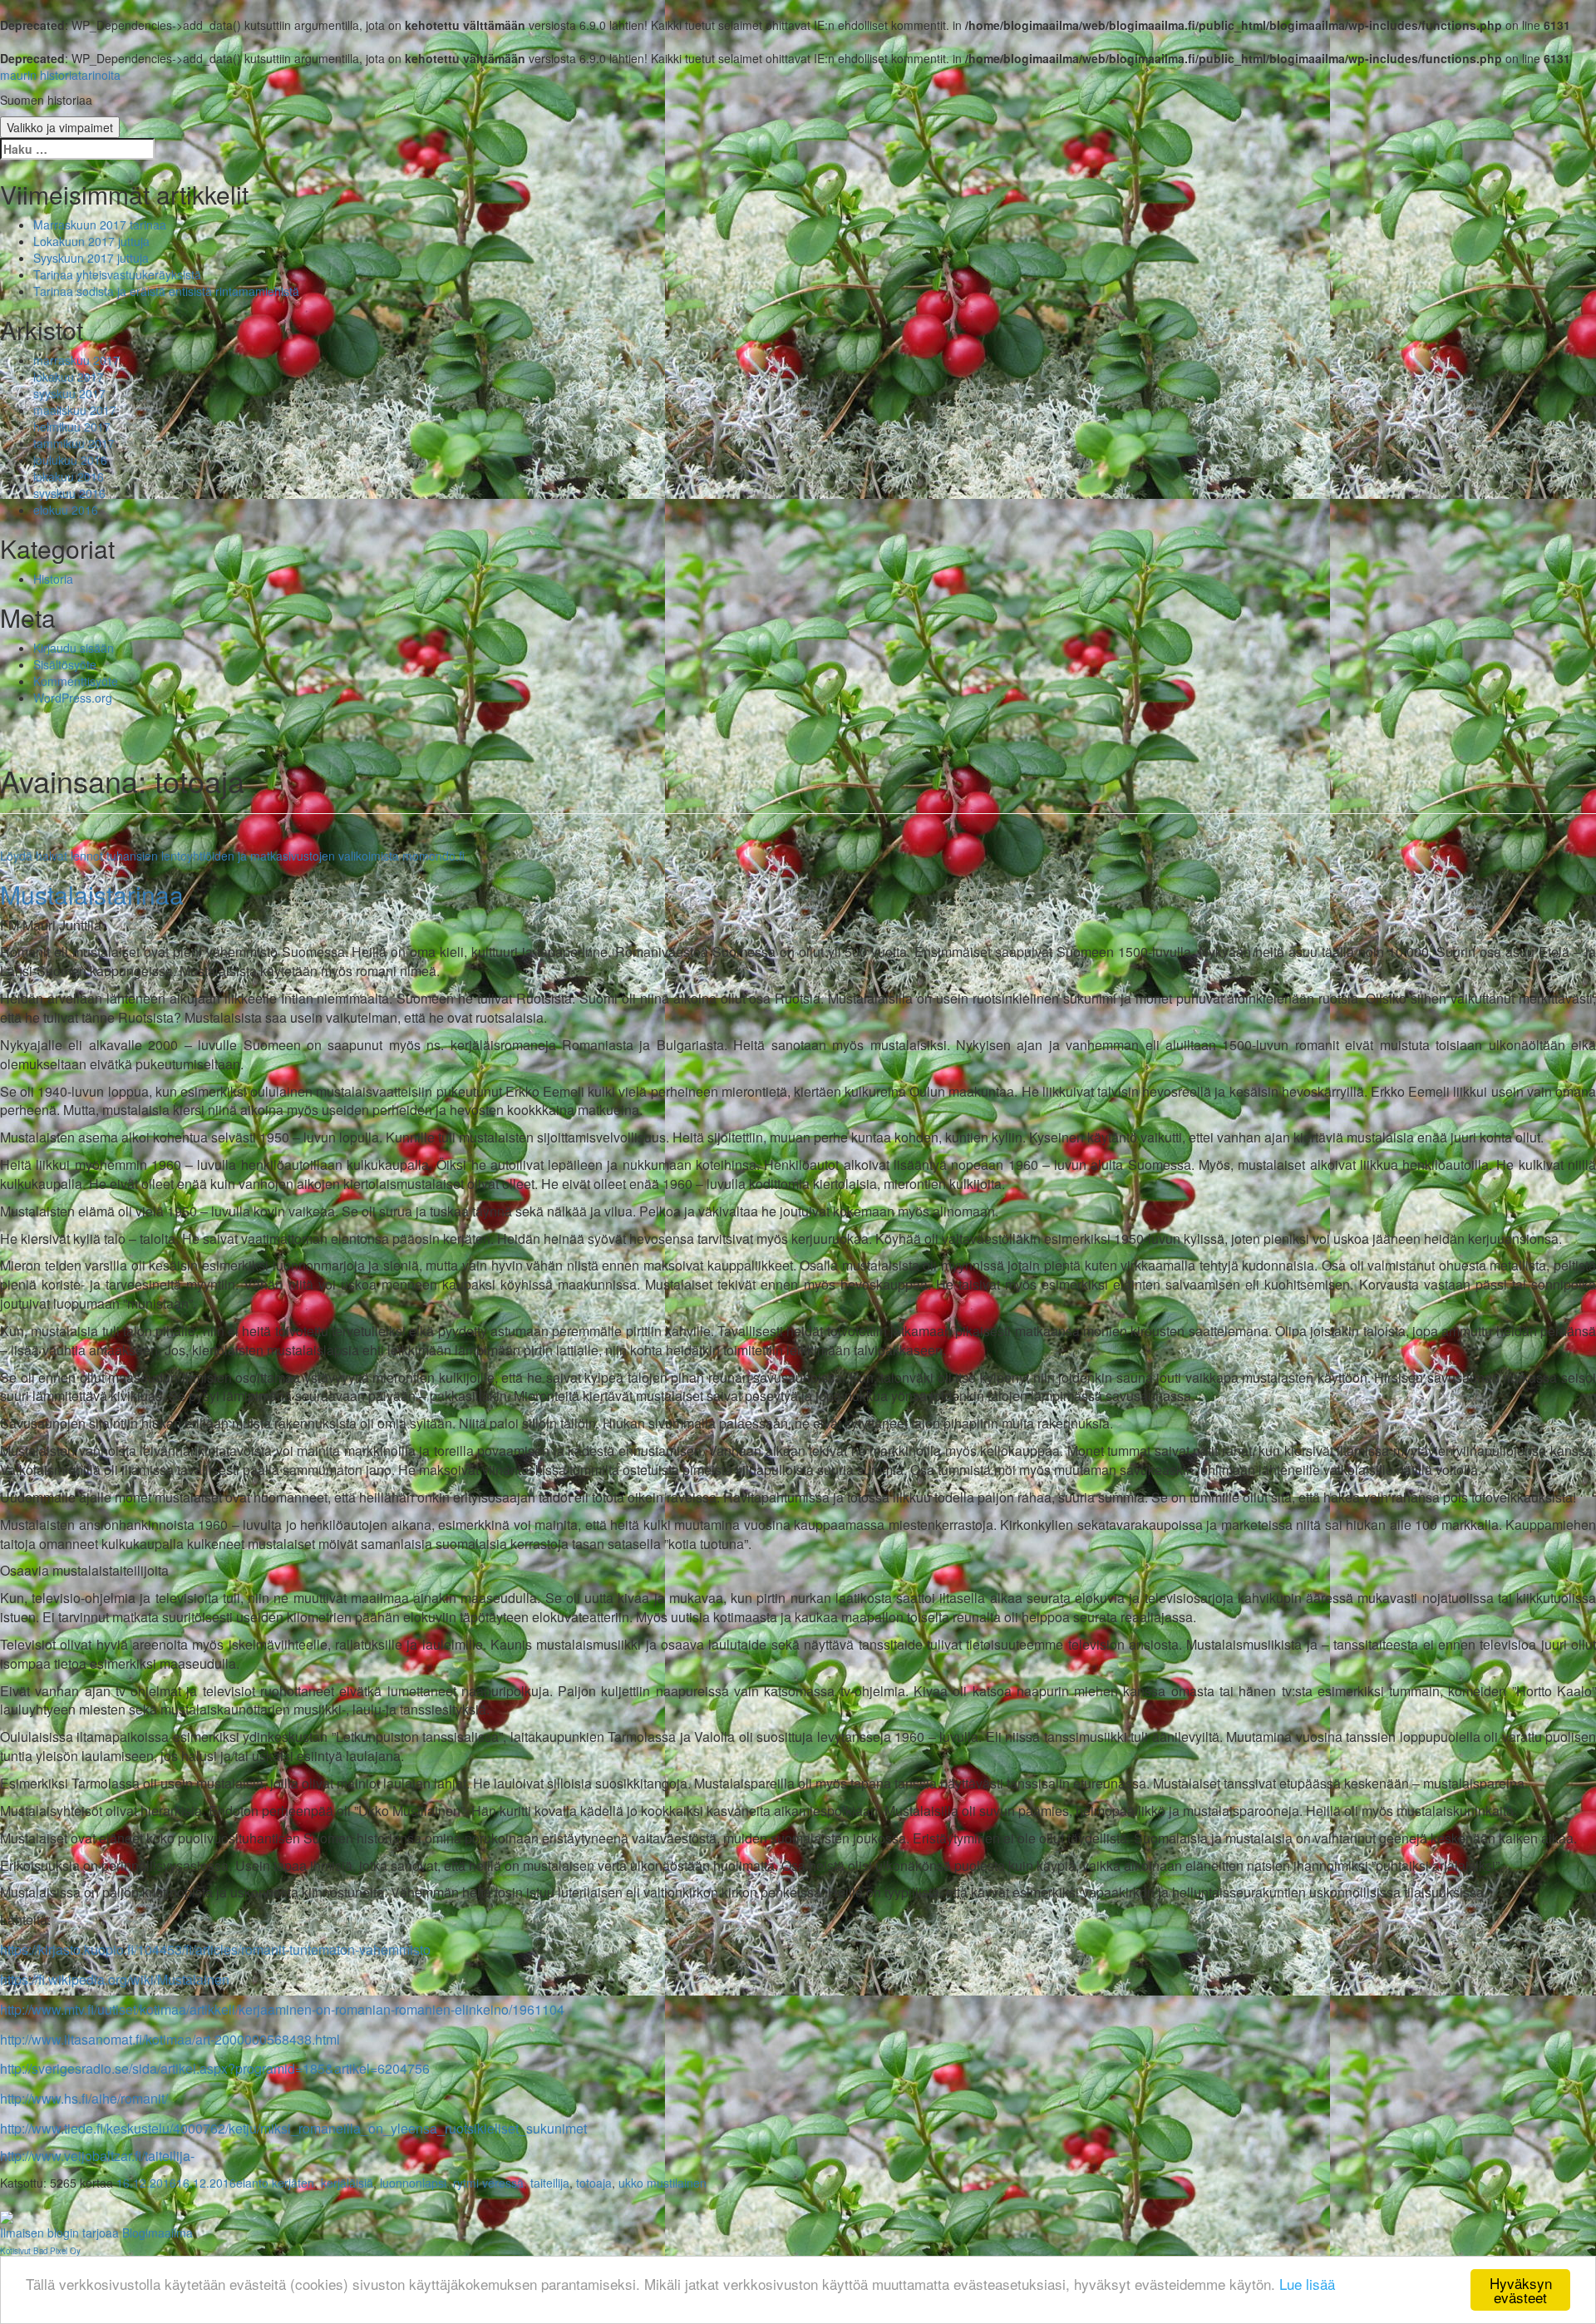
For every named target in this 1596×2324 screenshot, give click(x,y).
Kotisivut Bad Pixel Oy (40, 2251)
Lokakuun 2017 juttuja (91, 241)
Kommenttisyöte (76, 681)
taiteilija (550, 2183)
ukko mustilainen (663, 2183)
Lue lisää (1307, 2284)
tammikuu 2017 (74, 443)
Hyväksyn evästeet (1521, 2290)
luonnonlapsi (413, 2183)
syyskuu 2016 (69, 493)
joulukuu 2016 (70, 460)
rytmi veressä (488, 2183)
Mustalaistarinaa (92, 894)
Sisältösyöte (65, 664)
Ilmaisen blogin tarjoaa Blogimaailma (96, 2233)
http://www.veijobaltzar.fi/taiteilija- (97, 2156)
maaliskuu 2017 (75, 410)
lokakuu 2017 (69, 377)
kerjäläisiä (347, 2183)
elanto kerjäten (275, 2183)
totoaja (594, 2183)
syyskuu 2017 (69, 393)
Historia (53, 579)
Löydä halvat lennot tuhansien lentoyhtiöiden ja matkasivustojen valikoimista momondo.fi (232, 856)
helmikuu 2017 (72, 427)
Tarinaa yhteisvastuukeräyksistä (117, 274)
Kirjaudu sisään (74, 648)
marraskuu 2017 (76, 360)
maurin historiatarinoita (60, 75)
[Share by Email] (7, 2216)
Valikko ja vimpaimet (60, 127)
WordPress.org (73, 698)
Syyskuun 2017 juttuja (91, 258)
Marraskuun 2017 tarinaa (100, 225)
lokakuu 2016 (69, 476)
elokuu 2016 (66, 510)
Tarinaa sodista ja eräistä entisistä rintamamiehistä (166, 291)
